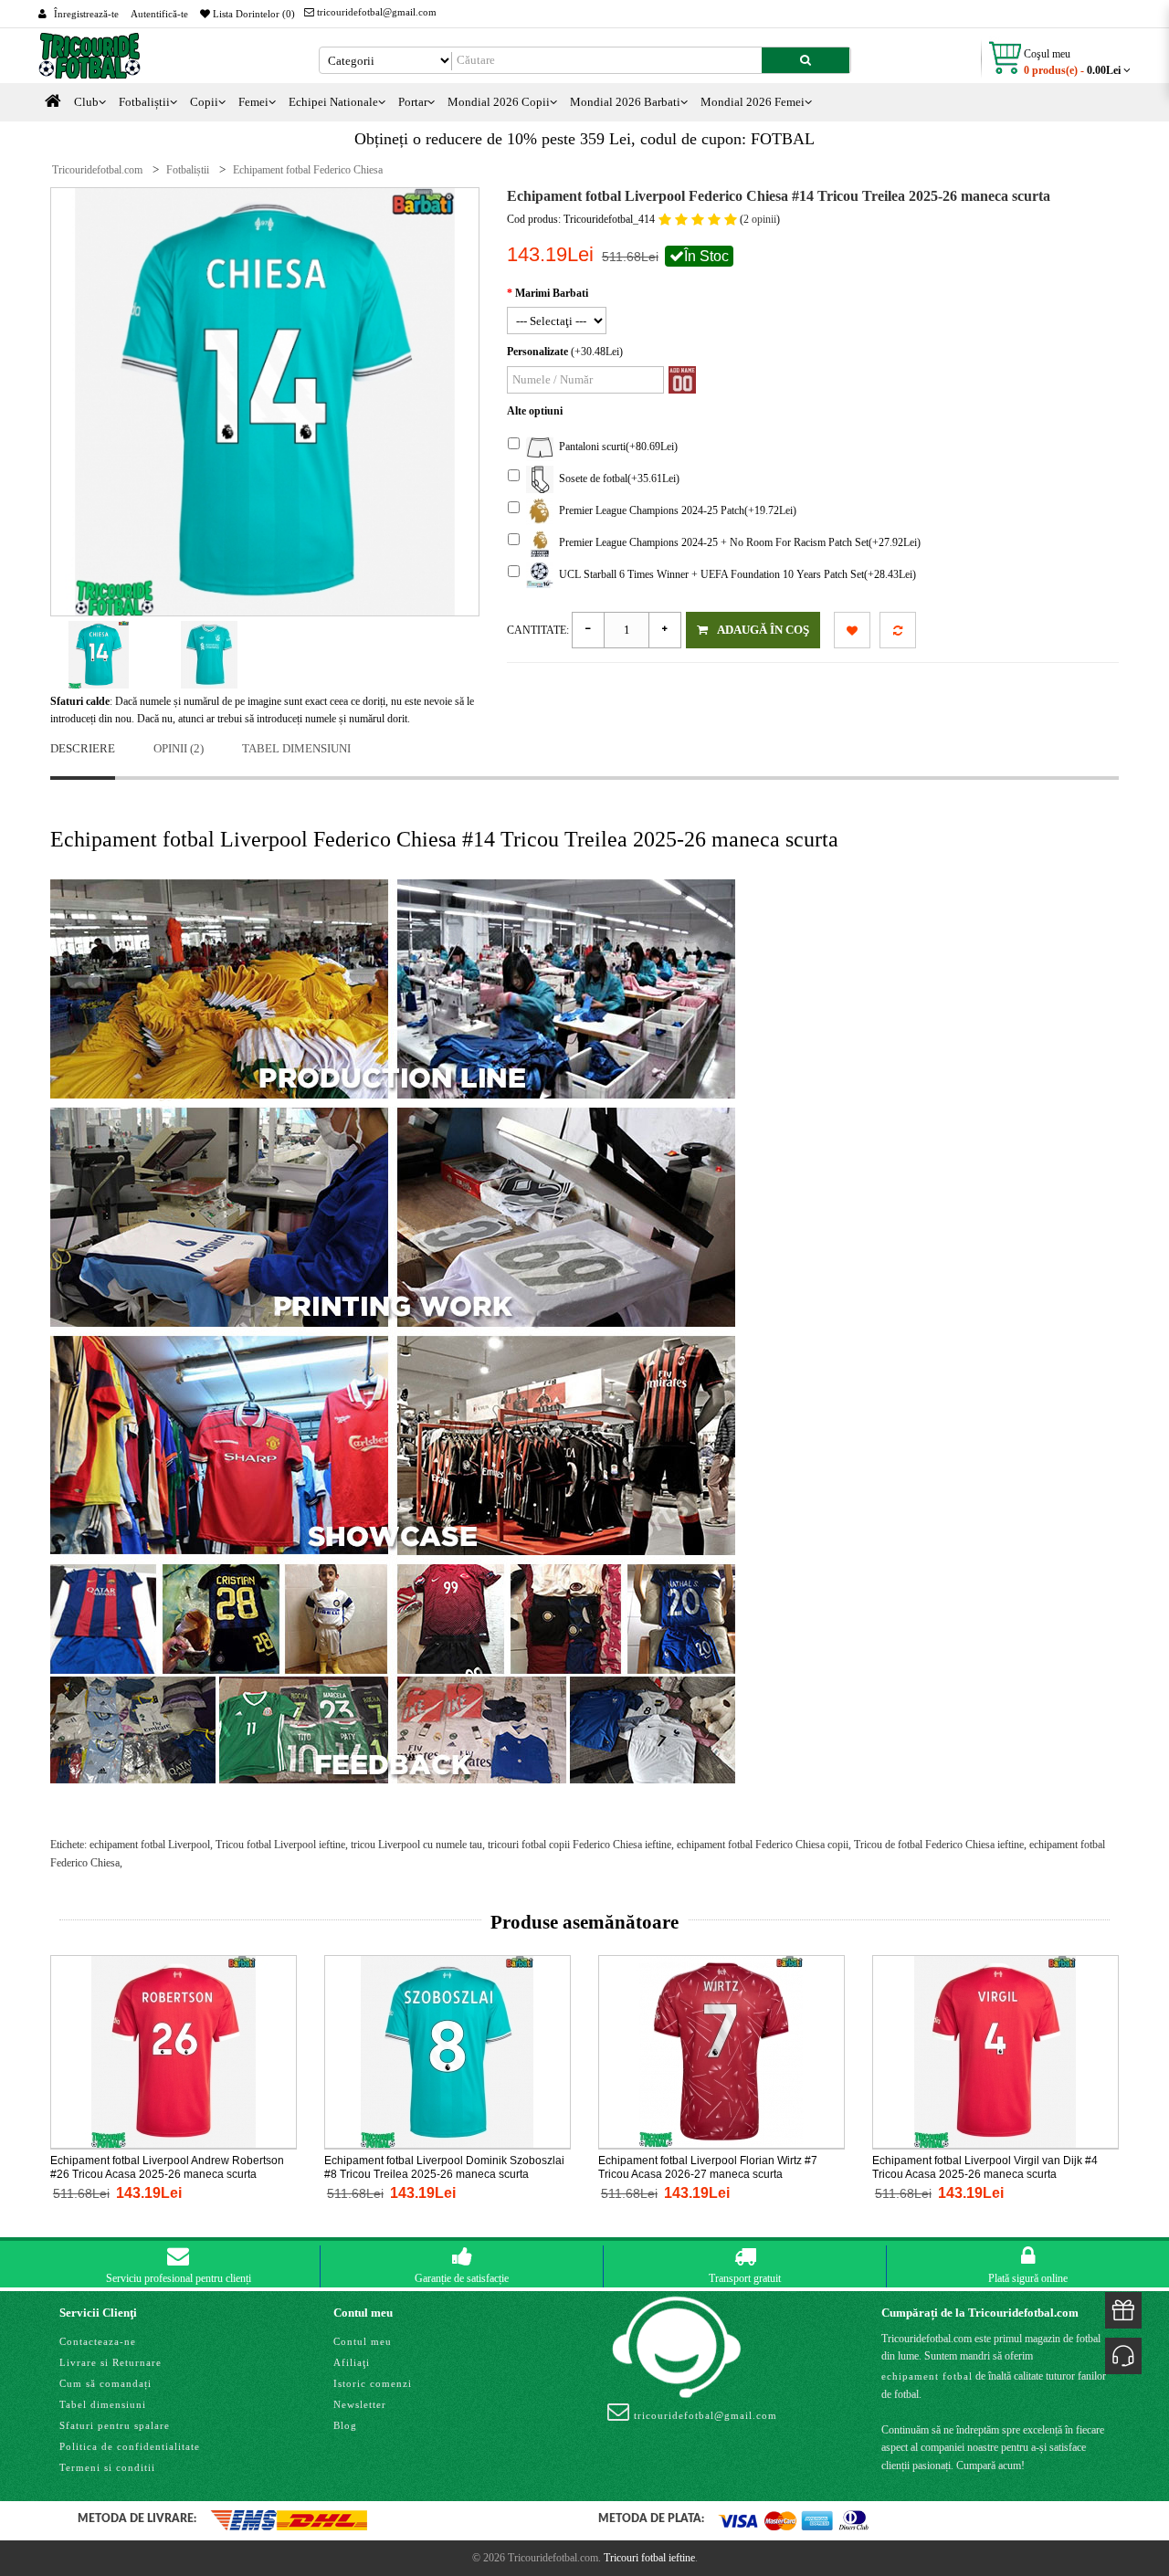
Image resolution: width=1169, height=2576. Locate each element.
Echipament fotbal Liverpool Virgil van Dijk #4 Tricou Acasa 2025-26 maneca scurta (985, 2167)
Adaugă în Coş (763, 630)
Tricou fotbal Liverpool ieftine (280, 1845)
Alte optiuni (535, 411)
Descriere (83, 748)
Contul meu (363, 2341)
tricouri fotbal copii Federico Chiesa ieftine (579, 1845)
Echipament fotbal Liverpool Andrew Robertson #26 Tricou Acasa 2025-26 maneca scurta (167, 2167)
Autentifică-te (159, 14)
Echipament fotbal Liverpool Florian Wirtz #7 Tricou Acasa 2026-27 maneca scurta (708, 2167)
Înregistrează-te (86, 14)
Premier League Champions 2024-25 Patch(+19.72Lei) (675, 510)
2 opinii (760, 219)
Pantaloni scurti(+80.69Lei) (616, 447)
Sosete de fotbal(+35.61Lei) (616, 478)
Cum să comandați (105, 2383)
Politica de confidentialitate (130, 2446)
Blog (345, 2425)
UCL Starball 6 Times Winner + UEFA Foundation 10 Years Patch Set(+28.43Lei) (735, 574)
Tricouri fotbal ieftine (649, 2558)
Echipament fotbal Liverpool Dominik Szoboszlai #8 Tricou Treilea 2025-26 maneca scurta (444, 2167)
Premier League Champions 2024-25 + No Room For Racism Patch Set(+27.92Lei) (737, 542)
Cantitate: (538, 630)
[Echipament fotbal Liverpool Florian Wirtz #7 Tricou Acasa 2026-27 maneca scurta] (721, 2051)
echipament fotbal (927, 2376)
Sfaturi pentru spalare (115, 2425)
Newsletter (360, 2404)
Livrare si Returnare (111, 2362)
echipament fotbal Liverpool (150, 1845)
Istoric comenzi (373, 2383)
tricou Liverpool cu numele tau (416, 1845)
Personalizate (537, 352)
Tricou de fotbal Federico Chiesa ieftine (939, 1845)
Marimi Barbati (552, 293)
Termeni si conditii (107, 2467)
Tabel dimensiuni (296, 748)
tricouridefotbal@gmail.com (375, 12)
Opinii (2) (179, 748)
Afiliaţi (352, 2362)
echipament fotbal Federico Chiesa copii (763, 1845)
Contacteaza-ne (98, 2341)
